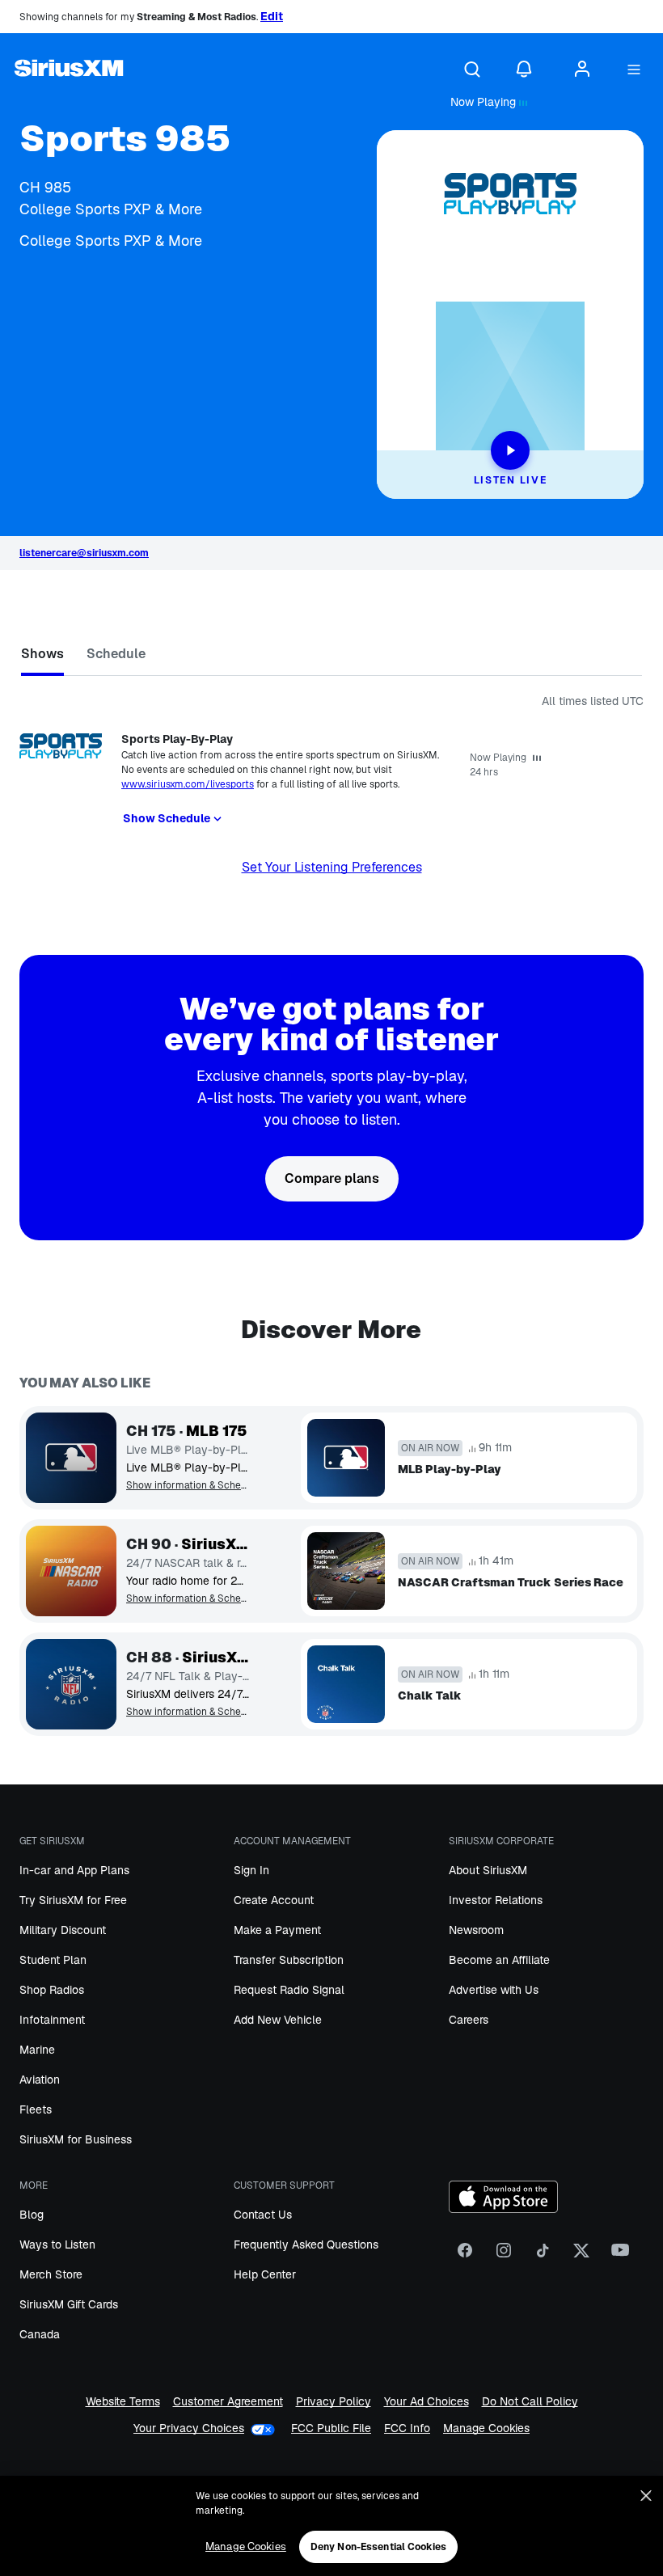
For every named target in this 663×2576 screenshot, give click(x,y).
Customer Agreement (228, 2402)
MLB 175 (217, 1431)
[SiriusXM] (69, 70)
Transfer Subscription (289, 1960)
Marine (37, 2050)
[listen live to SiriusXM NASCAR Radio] (71, 1571)
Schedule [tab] (116, 654)
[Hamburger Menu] (634, 70)
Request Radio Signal (289, 1990)
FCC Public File (331, 2428)
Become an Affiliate (499, 1960)
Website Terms (123, 2402)
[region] (331, 2526)
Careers (469, 2020)
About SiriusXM (488, 1870)
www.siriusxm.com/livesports (188, 784)
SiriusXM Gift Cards (69, 2304)
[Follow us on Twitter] (581, 2256)
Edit (272, 16)
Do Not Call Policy (530, 2402)
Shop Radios (52, 1990)
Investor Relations (496, 1900)
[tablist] (331, 657)
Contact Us (263, 2215)
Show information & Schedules (188, 1486)
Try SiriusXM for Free (73, 1900)
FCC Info (407, 2428)
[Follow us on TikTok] (543, 2256)
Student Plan (53, 1960)
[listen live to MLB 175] (71, 1458)
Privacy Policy (334, 2402)
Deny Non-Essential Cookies (378, 2547)
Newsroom (476, 1930)
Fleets (36, 2109)
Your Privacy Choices (189, 2428)
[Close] (646, 2496)
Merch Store (51, 2274)
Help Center (265, 2274)
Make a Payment (277, 1930)
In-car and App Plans (74, 1870)
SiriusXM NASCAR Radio (215, 1544)
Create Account (274, 1900)
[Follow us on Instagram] (504, 2256)
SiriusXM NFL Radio (215, 1658)
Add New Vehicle (278, 2020)
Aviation (40, 2080)
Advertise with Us (494, 1990)
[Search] (472, 70)
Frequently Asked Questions (306, 2244)
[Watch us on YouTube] (620, 2256)
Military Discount (63, 1930)
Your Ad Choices (427, 2402)
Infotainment (52, 2020)
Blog (32, 2215)
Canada (40, 2334)
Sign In (251, 1870)
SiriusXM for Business (76, 2139)
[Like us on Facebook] (465, 2256)
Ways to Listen (57, 2244)
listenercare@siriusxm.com (84, 553)
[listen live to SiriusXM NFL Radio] (71, 1684)
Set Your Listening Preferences (332, 867)
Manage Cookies (486, 2428)
